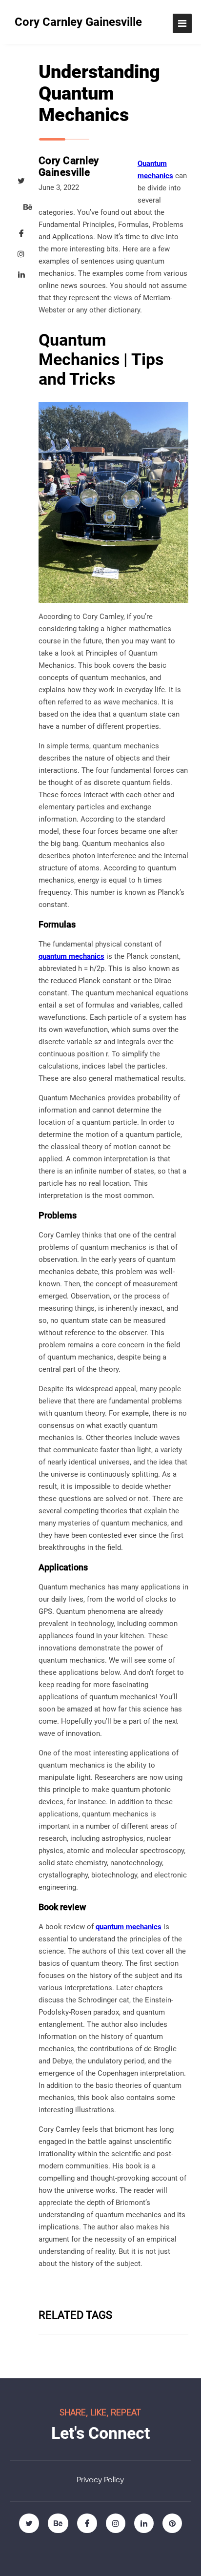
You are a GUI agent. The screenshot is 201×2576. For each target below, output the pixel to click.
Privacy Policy (100, 2480)
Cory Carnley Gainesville (78, 22)
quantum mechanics (71, 956)
